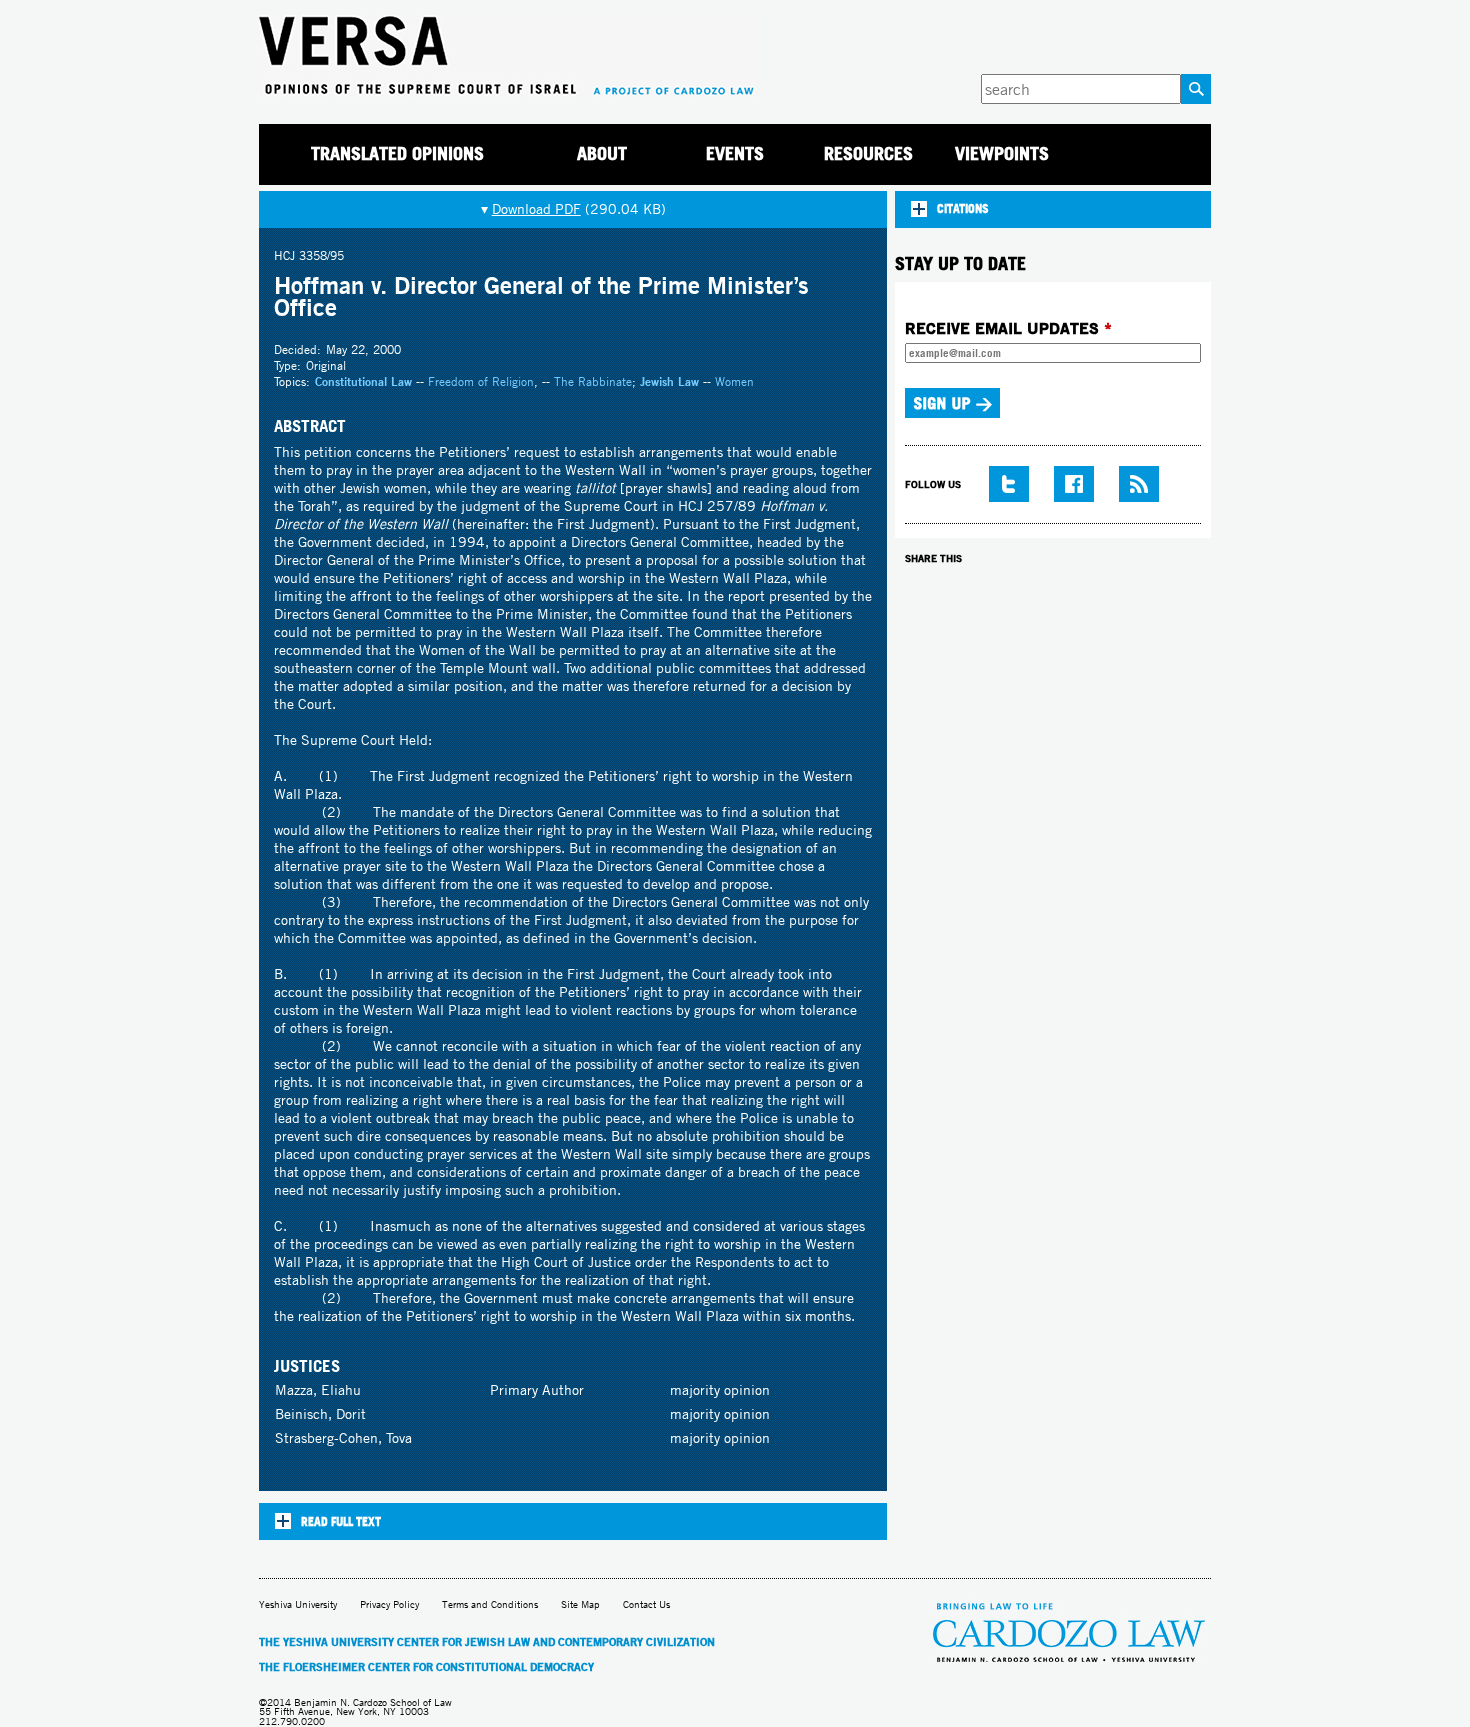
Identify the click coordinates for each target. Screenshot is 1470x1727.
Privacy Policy (389, 1604)
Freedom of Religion (481, 381)
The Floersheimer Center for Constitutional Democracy (426, 1667)
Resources (868, 153)
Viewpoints (1002, 153)
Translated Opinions (397, 153)
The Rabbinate (593, 381)
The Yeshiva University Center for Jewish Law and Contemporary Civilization (487, 1642)
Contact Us (646, 1604)
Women (734, 381)
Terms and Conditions (490, 1604)
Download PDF (536, 209)
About (602, 153)
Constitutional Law (363, 381)
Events (735, 153)
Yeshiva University (298, 1604)
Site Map (580, 1604)
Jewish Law (669, 381)
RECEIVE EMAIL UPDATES (1008, 328)
